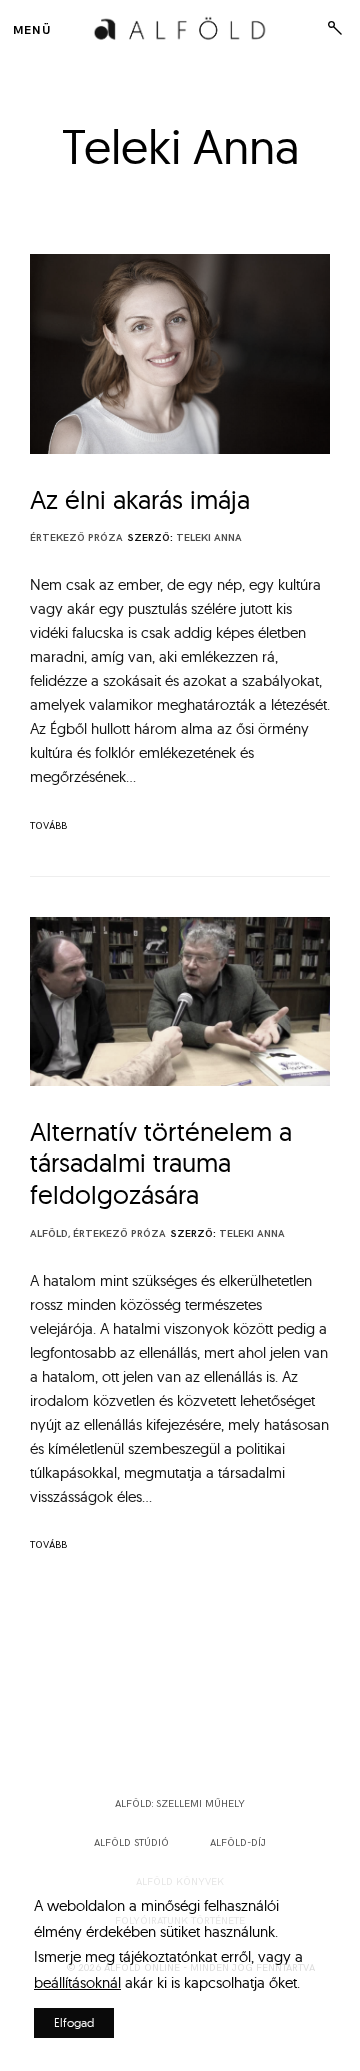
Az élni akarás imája (140, 499)
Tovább (48, 826)
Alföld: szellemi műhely (180, 1804)
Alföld (49, 1234)
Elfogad (74, 2022)
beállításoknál (77, 1982)
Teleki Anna (209, 538)
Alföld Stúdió (131, 1843)
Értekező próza (76, 538)
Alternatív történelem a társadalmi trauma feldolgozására (161, 1163)
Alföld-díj (238, 1843)
